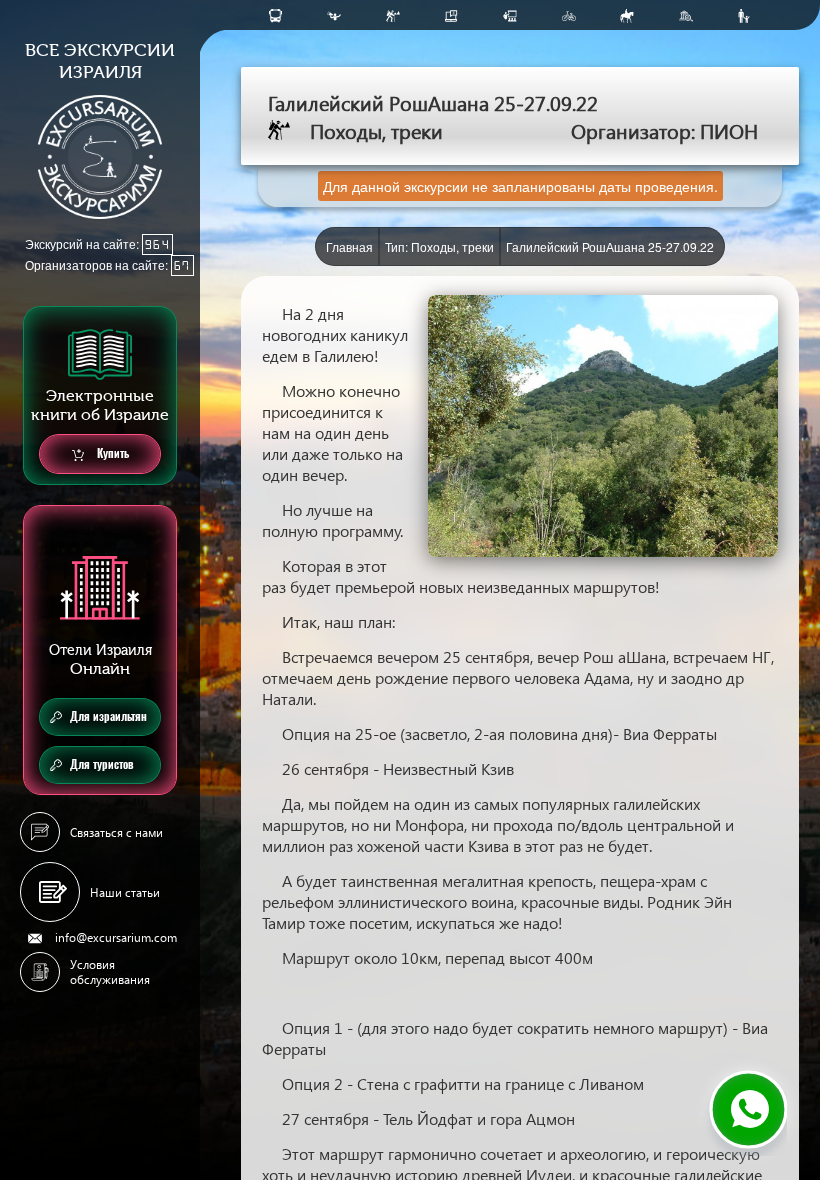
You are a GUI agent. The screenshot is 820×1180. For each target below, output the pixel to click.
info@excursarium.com (116, 937)
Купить (111, 453)
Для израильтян (108, 716)
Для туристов (102, 764)
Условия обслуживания (110, 972)
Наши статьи (125, 892)
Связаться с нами (116, 832)
